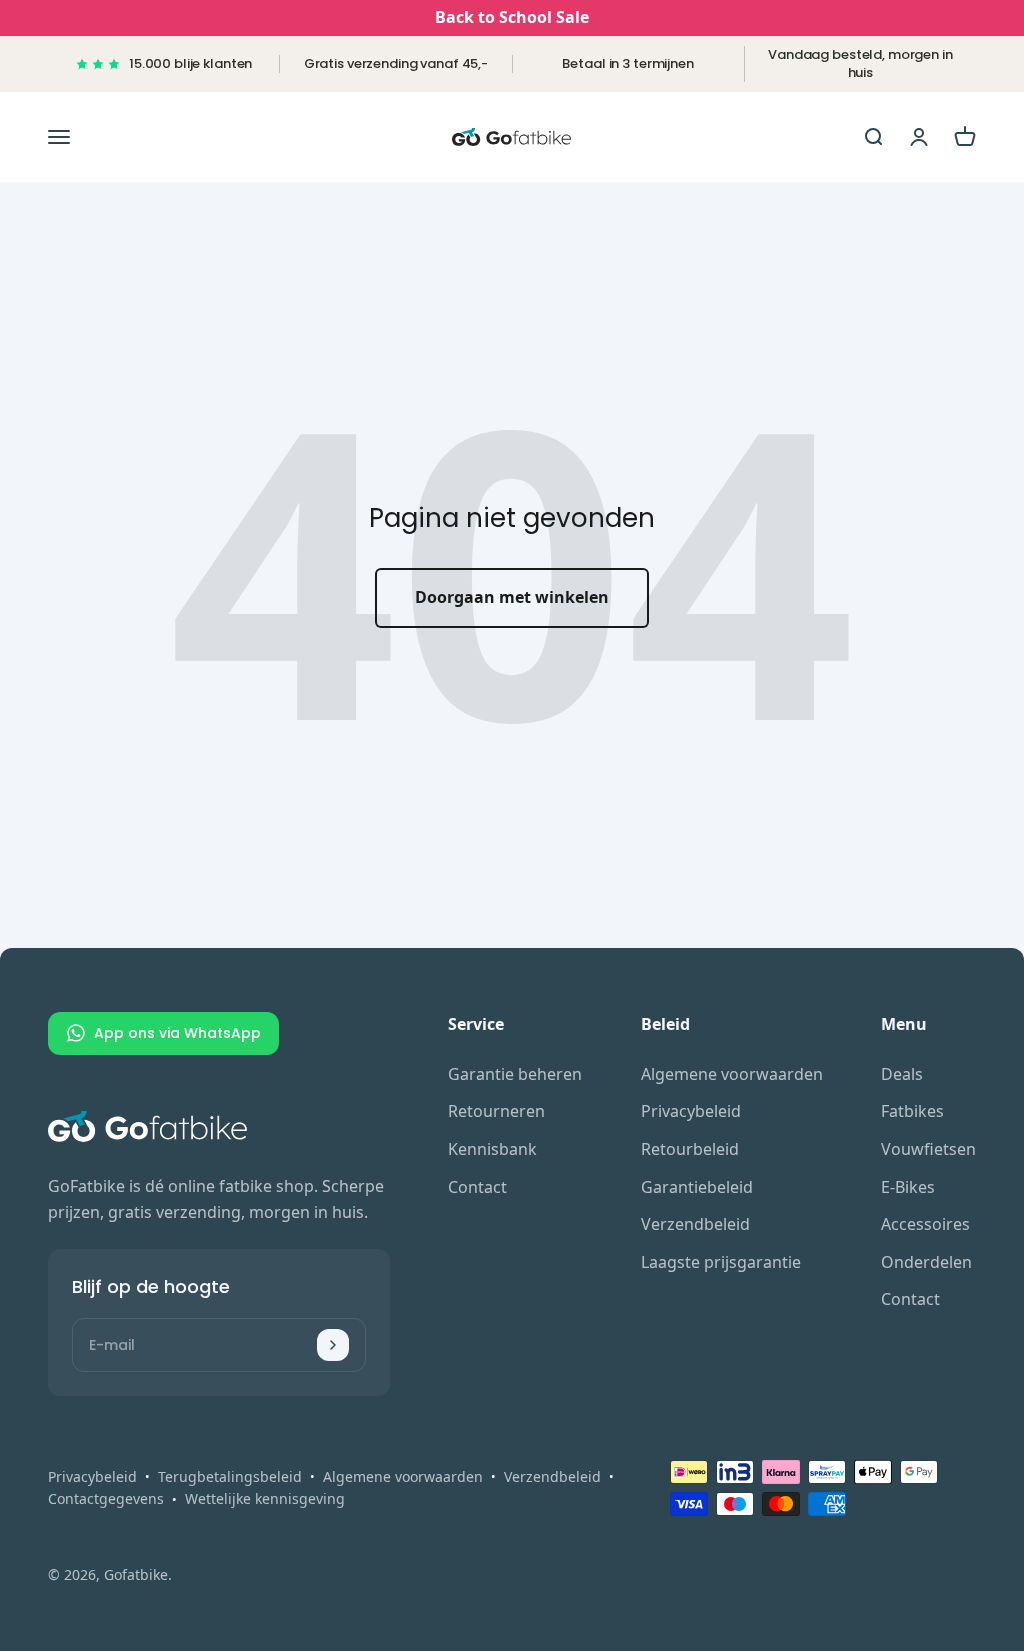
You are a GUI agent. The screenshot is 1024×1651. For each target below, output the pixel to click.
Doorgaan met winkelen (512, 597)
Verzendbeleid (695, 1224)
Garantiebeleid (697, 1187)
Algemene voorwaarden (732, 1074)
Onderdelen (926, 1262)
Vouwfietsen (928, 1149)
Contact (477, 1187)
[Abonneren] (333, 1345)
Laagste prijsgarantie (721, 1262)
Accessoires (925, 1224)
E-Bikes (908, 1187)
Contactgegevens (106, 1498)
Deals (902, 1074)
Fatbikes (912, 1111)
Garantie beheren (515, 1074)
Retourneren (496, 1111)
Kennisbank (492, 1149)
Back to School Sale (512, 17)
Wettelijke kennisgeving (265, 1498)
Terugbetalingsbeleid (230, 1476)
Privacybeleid (691, 1111)
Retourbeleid (690, 1149)
